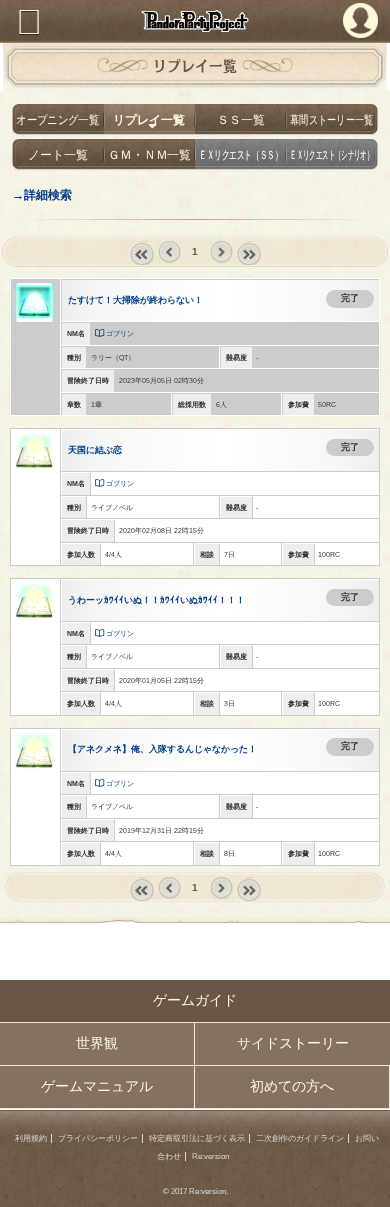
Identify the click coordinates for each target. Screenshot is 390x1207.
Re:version (210, 1156)
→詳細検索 (42, 194)
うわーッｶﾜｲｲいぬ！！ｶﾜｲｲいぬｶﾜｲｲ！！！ (156, 600)
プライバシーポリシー (98, 1138)
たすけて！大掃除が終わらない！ (135, 300)
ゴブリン (120, 333)
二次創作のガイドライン (300, 1138)
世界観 (97, 1043)
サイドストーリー (293, 1043)
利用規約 (31, 1138)
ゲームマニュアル (97, 1086)
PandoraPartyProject (195, 21)
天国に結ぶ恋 (95, 450)
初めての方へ (292, 1086)
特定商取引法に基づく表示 (197, 1138)
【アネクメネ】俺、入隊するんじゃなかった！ (162, 749)
